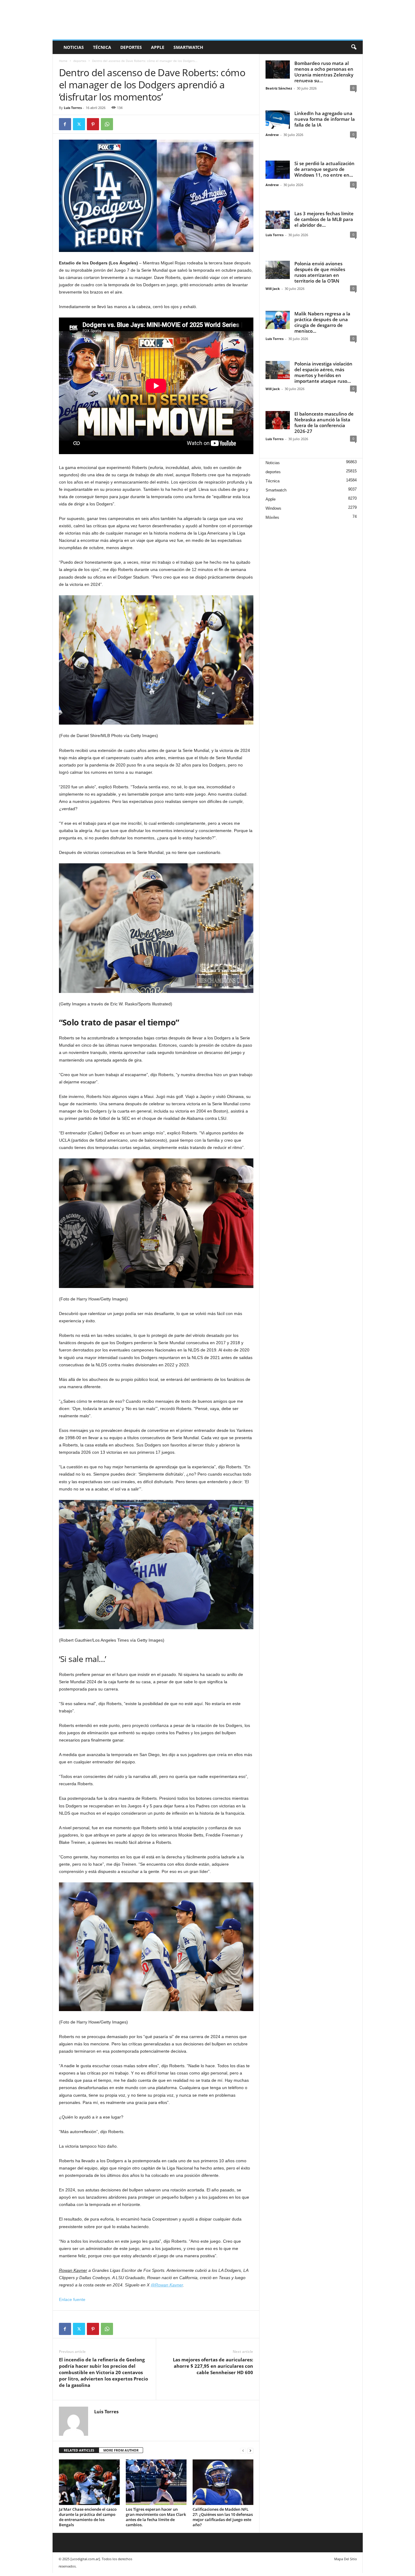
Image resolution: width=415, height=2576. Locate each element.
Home (63, 61)
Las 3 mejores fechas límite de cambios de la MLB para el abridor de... (324, 219)
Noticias (74, 47)
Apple (158, 47)
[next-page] (250, 2450)
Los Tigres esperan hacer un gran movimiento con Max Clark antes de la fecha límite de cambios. (156, 2517)
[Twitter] (79, 124)
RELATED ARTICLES (79, 2450)
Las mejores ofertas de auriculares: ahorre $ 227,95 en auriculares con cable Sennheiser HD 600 (213, 2366)
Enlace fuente (72, 2299)
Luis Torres (73, 108)
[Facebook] (65, 124)
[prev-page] (243, 2450)
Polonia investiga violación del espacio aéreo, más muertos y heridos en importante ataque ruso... (323, 372)
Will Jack (273, 289)
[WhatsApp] (107, 124)
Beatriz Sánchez (279, 88)
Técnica (102, 47)
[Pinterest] (93, 124)
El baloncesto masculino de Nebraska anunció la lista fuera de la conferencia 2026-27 (324, 422)
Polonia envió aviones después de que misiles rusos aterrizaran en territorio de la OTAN (320, 272)
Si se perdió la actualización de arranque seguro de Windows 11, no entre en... (324, 169)
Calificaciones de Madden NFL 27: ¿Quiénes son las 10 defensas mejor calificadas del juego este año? (223, 2517)
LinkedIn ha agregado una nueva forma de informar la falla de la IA (325, 119)
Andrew (272, 135)
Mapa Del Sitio (346, 2559)
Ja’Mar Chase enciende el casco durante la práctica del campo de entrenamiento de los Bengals (88, 2517)
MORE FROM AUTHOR (121, 2450)
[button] (354, 47)
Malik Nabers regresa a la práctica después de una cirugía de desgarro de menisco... (322, 322)
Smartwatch (188, 47)
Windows (273, 508)
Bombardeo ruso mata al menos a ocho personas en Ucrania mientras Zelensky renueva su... (324, 72)
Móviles (272, 517)
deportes (131, 47)
